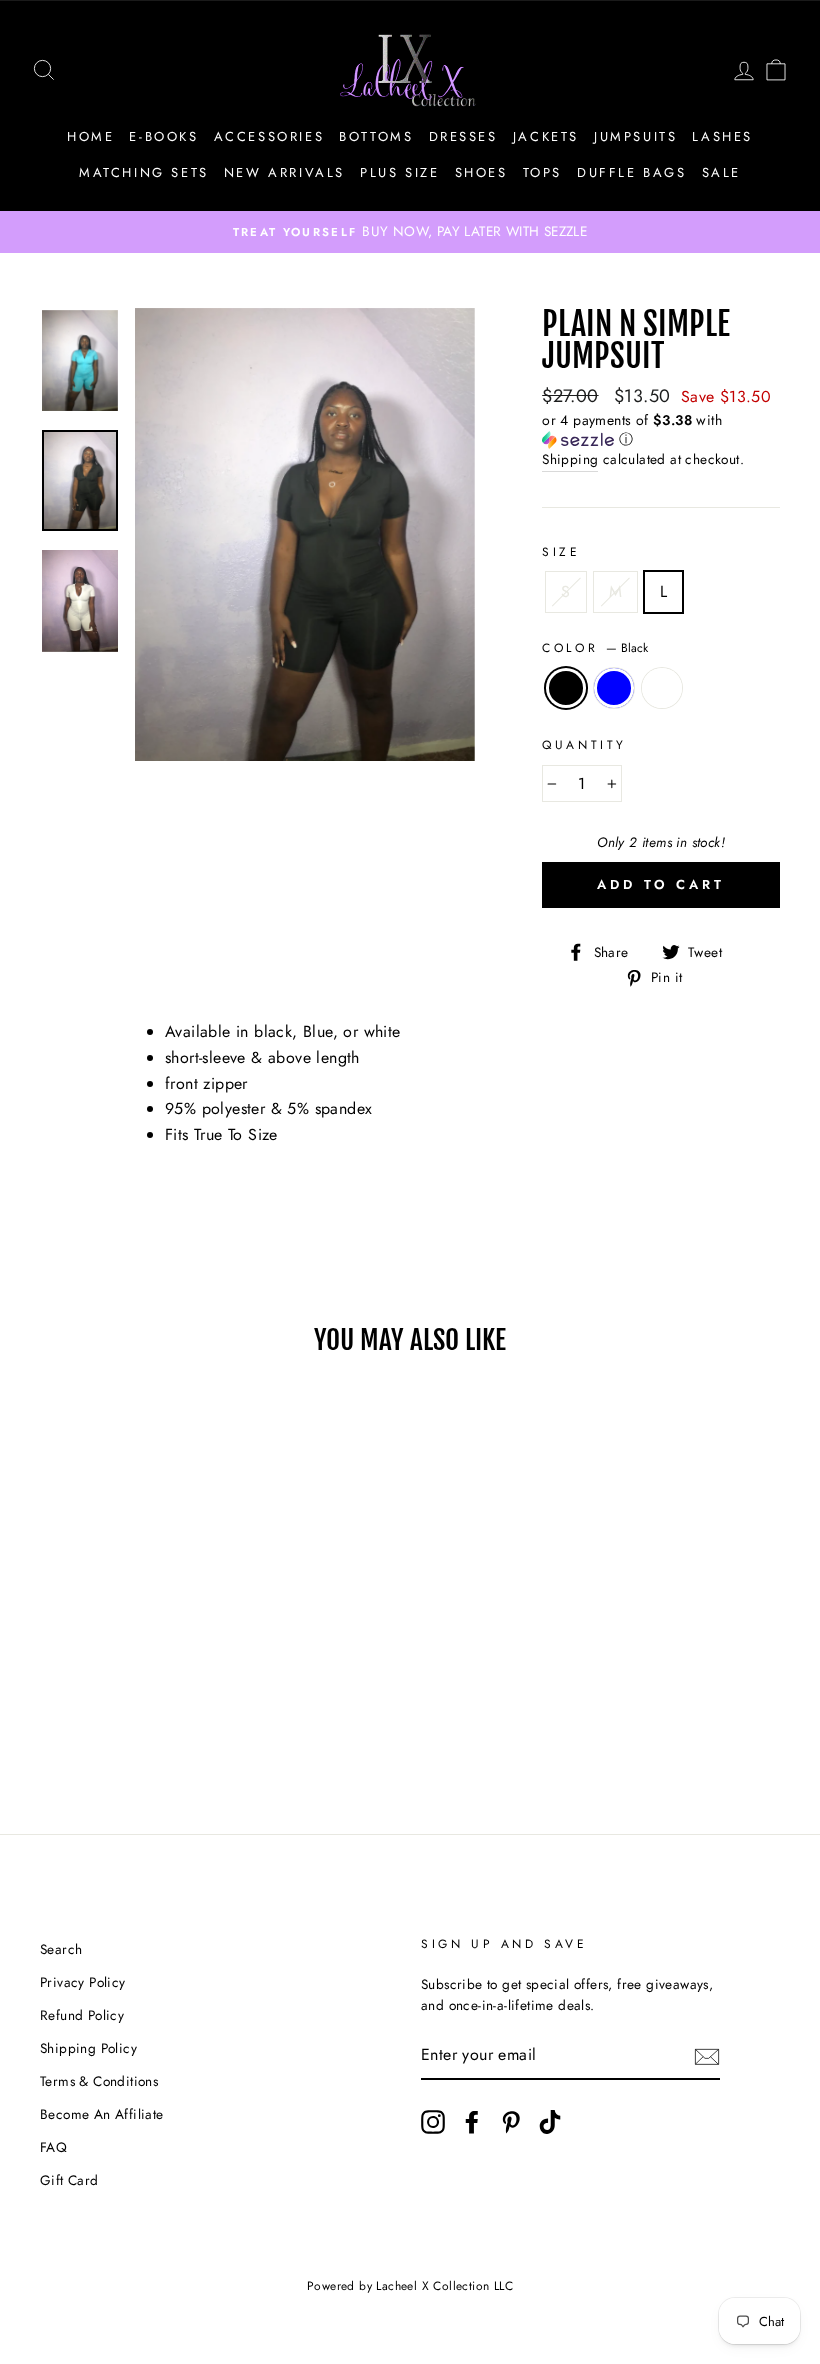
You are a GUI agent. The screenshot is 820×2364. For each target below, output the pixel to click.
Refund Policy (82, 2015)
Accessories (269, 136)
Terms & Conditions (99, 2081)
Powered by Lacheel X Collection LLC (410, 2286)
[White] (132, 1715)
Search (61, 1949)
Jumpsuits (635, 136)
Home (90, 136)
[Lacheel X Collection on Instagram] (433, 2122)
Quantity (584, 745)
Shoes (481, 172)
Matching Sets (144, 172)
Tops (542, 172)
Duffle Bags (632, 172)
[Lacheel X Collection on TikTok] (550, 2122)
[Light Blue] (105, 1715)
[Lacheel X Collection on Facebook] (472, 2122)
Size (561, 552)
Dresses (463, 136)
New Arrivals (284, 172)
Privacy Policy (83, 1982)
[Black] (78, 1715)
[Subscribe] (707, 2056)
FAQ (53, 2147)
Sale (721, 172)
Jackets (546, 136)
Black (566, 688)
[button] (661, 430)
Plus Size (399, 172)
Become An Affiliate (102, 2114)
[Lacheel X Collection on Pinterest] (511, 2122)
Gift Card (69, 2180)
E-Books (163, 136)
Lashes (722, 136)
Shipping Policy (88, 2048)
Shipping (570, 459)
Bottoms (376, 136)
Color (595, 648)
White (662, 688)
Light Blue (614, 688)
